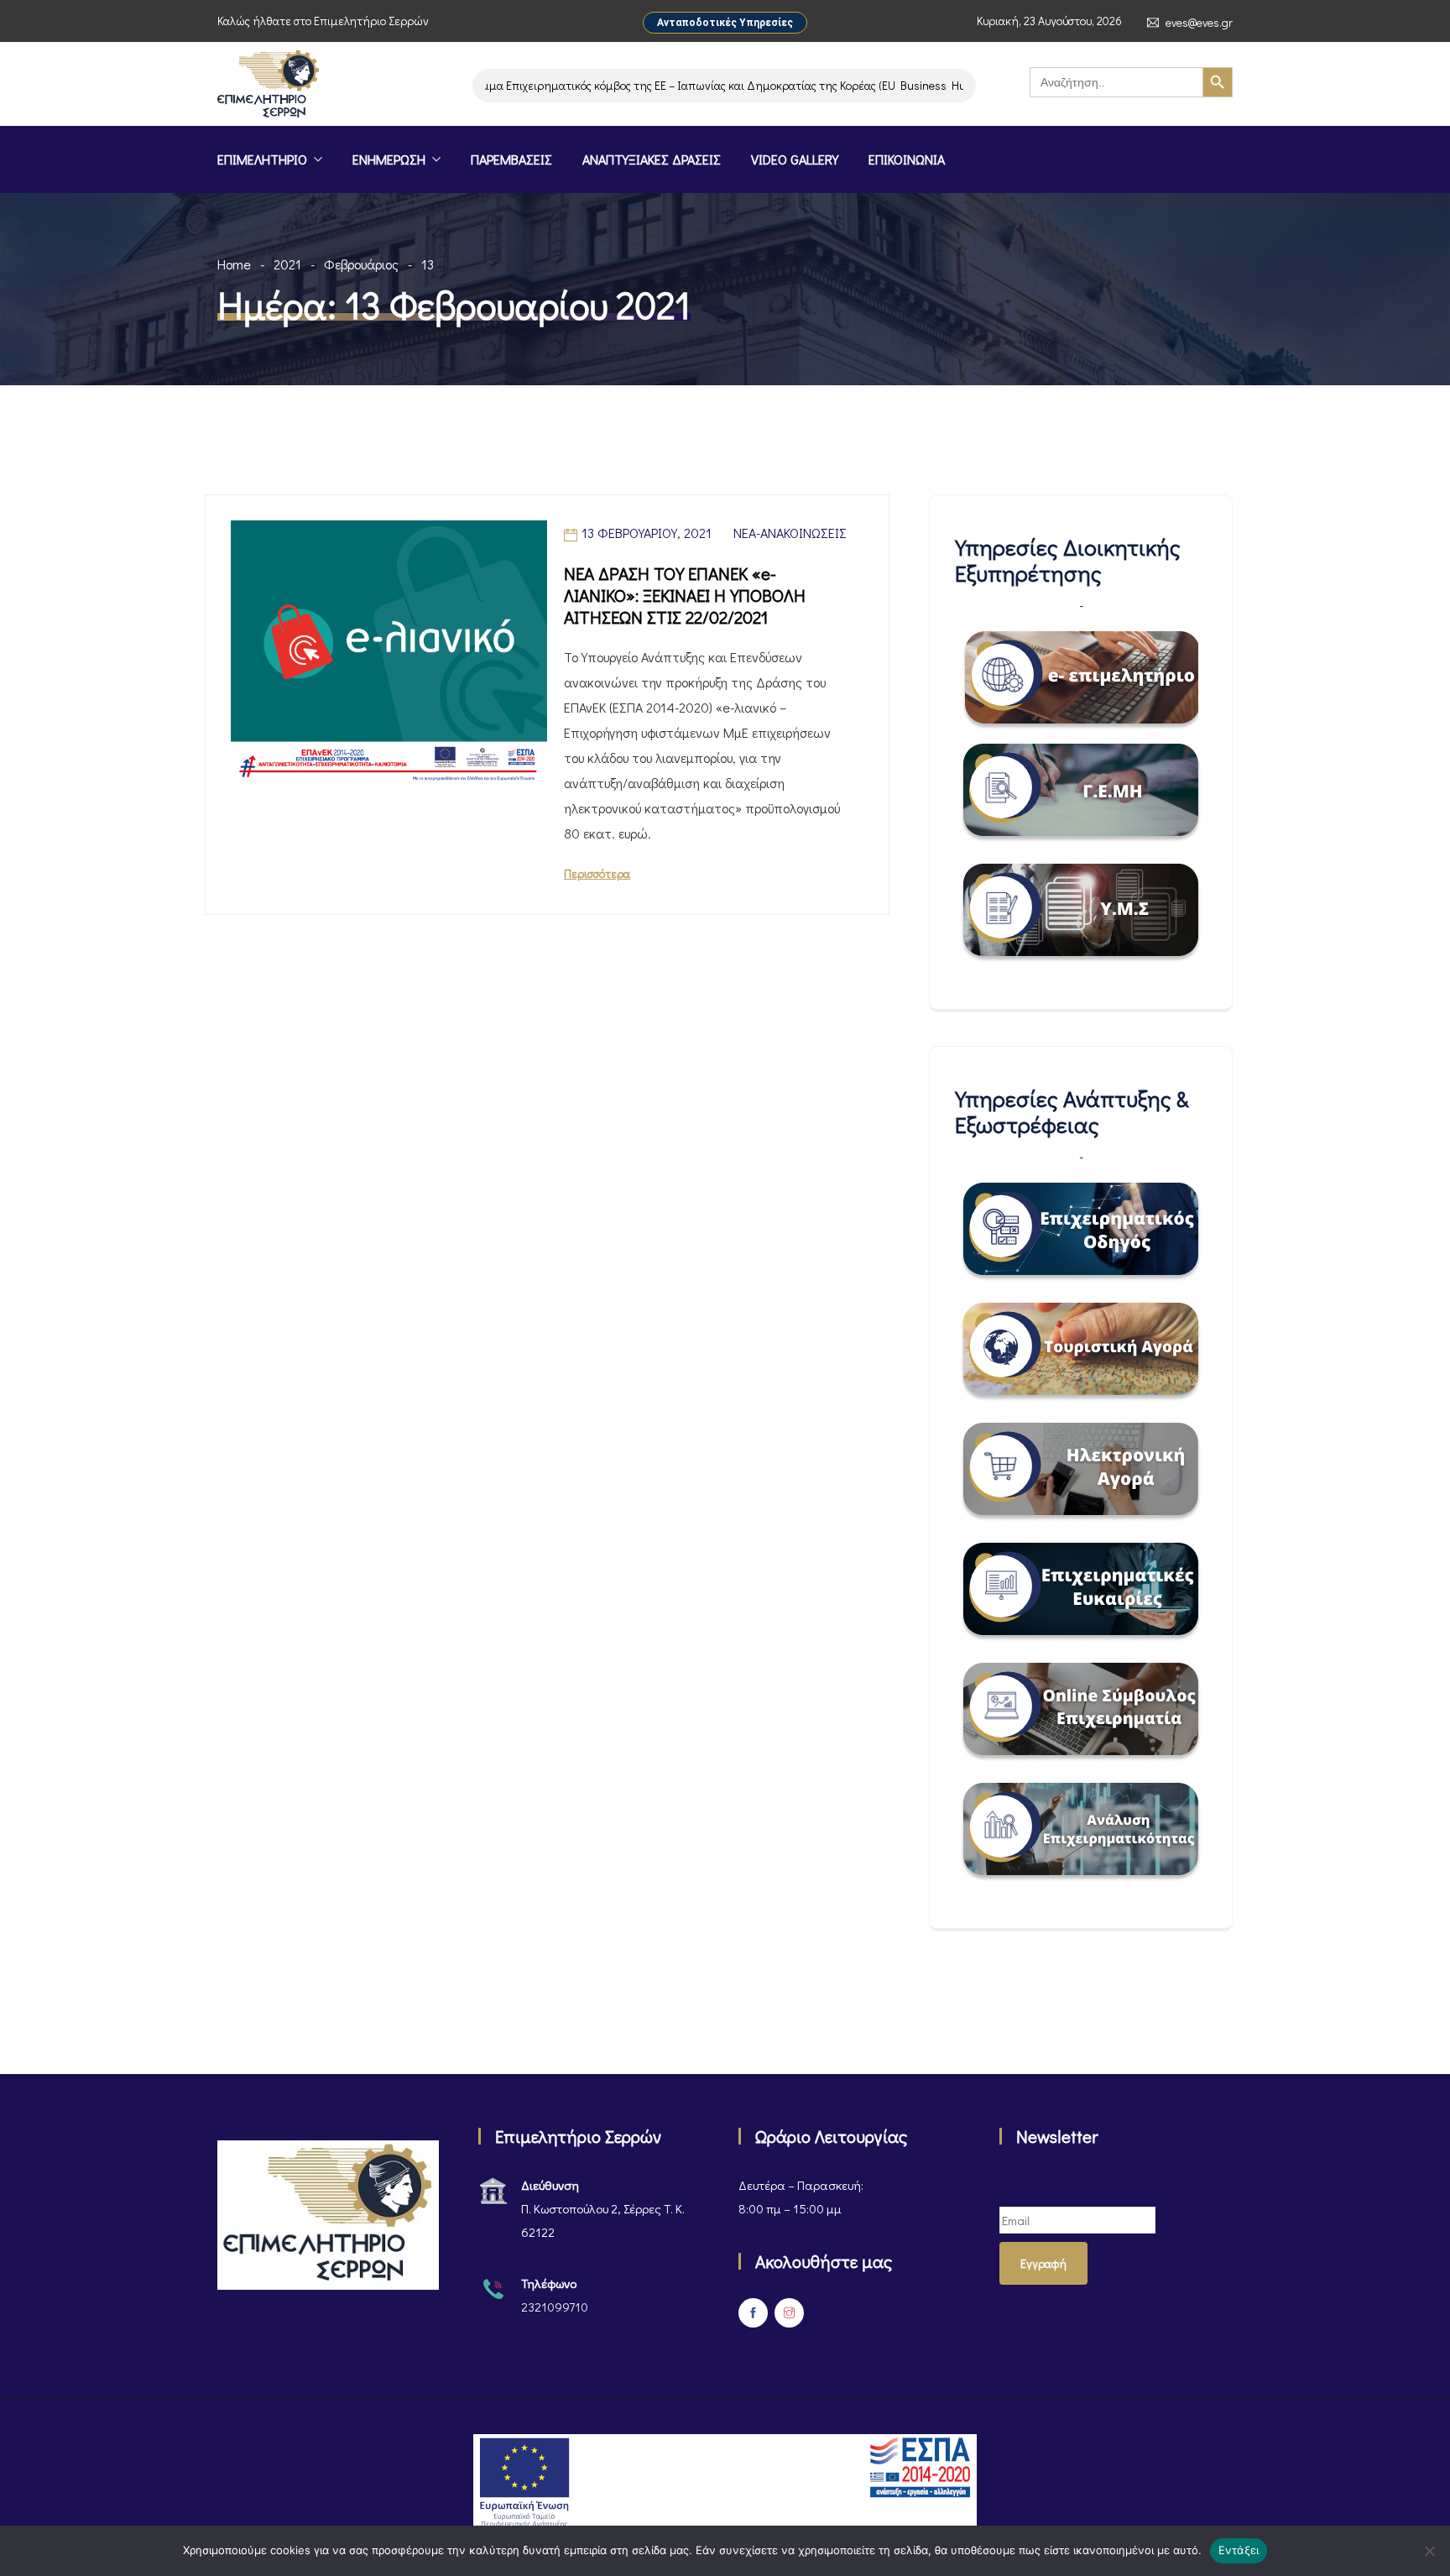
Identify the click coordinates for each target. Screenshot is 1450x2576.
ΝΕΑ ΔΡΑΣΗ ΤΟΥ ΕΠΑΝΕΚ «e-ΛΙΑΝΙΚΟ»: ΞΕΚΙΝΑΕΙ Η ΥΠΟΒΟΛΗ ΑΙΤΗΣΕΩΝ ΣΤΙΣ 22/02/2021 (685, 595)
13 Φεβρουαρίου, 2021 (647, 533)
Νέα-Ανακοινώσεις (790, 533)
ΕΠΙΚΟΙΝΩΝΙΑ (907, 159)
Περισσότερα (597, 873)
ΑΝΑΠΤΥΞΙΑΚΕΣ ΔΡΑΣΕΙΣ (652, 159)
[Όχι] (1429, 2551)
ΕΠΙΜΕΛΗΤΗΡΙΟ (262, 159)
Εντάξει (1239, 2550)
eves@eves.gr (1199, 23)
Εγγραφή (1043, 2263)
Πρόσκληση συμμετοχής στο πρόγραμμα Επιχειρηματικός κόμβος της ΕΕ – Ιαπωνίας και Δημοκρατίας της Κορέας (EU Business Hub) (597, 85)
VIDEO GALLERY (795, 159)
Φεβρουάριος (361, 264)
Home (234, 264)
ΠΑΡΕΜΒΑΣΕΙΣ (511, 159)
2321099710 (555, 2307)
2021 (287, 264)
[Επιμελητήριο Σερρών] (268, 86)
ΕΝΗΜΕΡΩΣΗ (389, 159)
